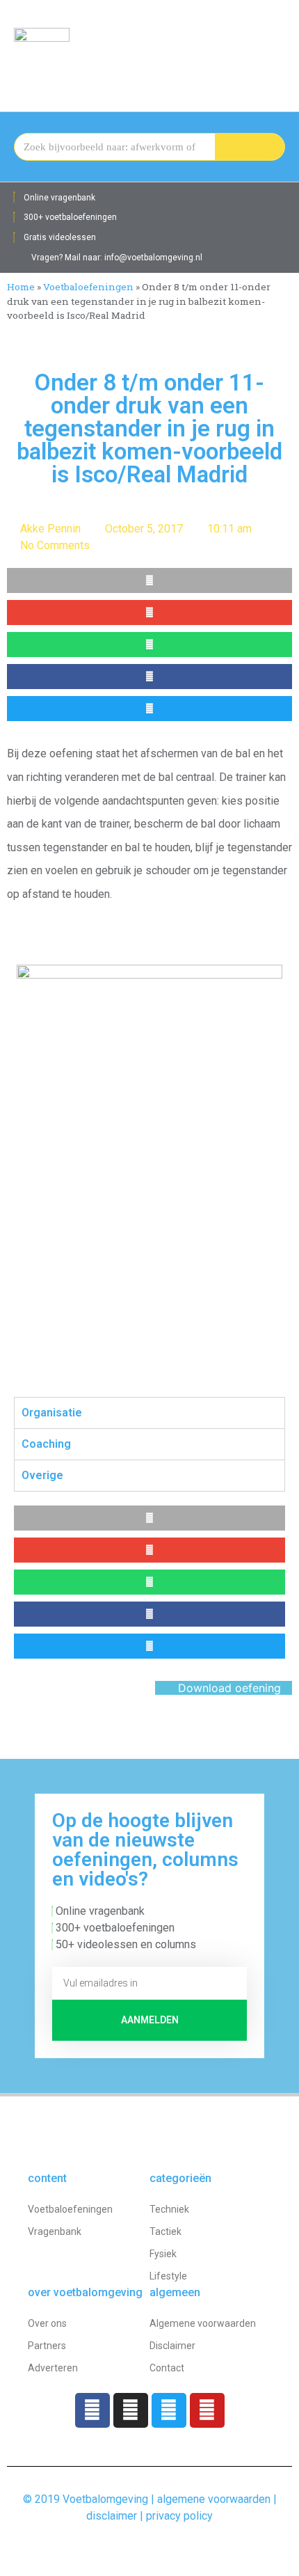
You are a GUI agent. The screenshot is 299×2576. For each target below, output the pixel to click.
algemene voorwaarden (214, 2499)
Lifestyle (168, 2276)
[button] (275, 49)
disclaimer (112, 2516)
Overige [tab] (42, 1475)
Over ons (47, 2323)
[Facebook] (92, 2410)
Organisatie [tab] (52, 1413)
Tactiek (165, 2231)
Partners (47, 2346)
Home (21, 287)
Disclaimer (172, 2346)
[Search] (250, 147)
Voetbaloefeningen (88, 287)
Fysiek (163, 2254)
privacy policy (179, 2516)
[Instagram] (131, 2410)
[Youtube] (207, 2410)
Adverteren (53, 2368)
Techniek (169, 2209)
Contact (167, 2368)
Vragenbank (55, 2231)
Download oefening (228, 1688)
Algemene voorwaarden (203, 2323)
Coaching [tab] (46, 1444)
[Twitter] (169, 2410)
